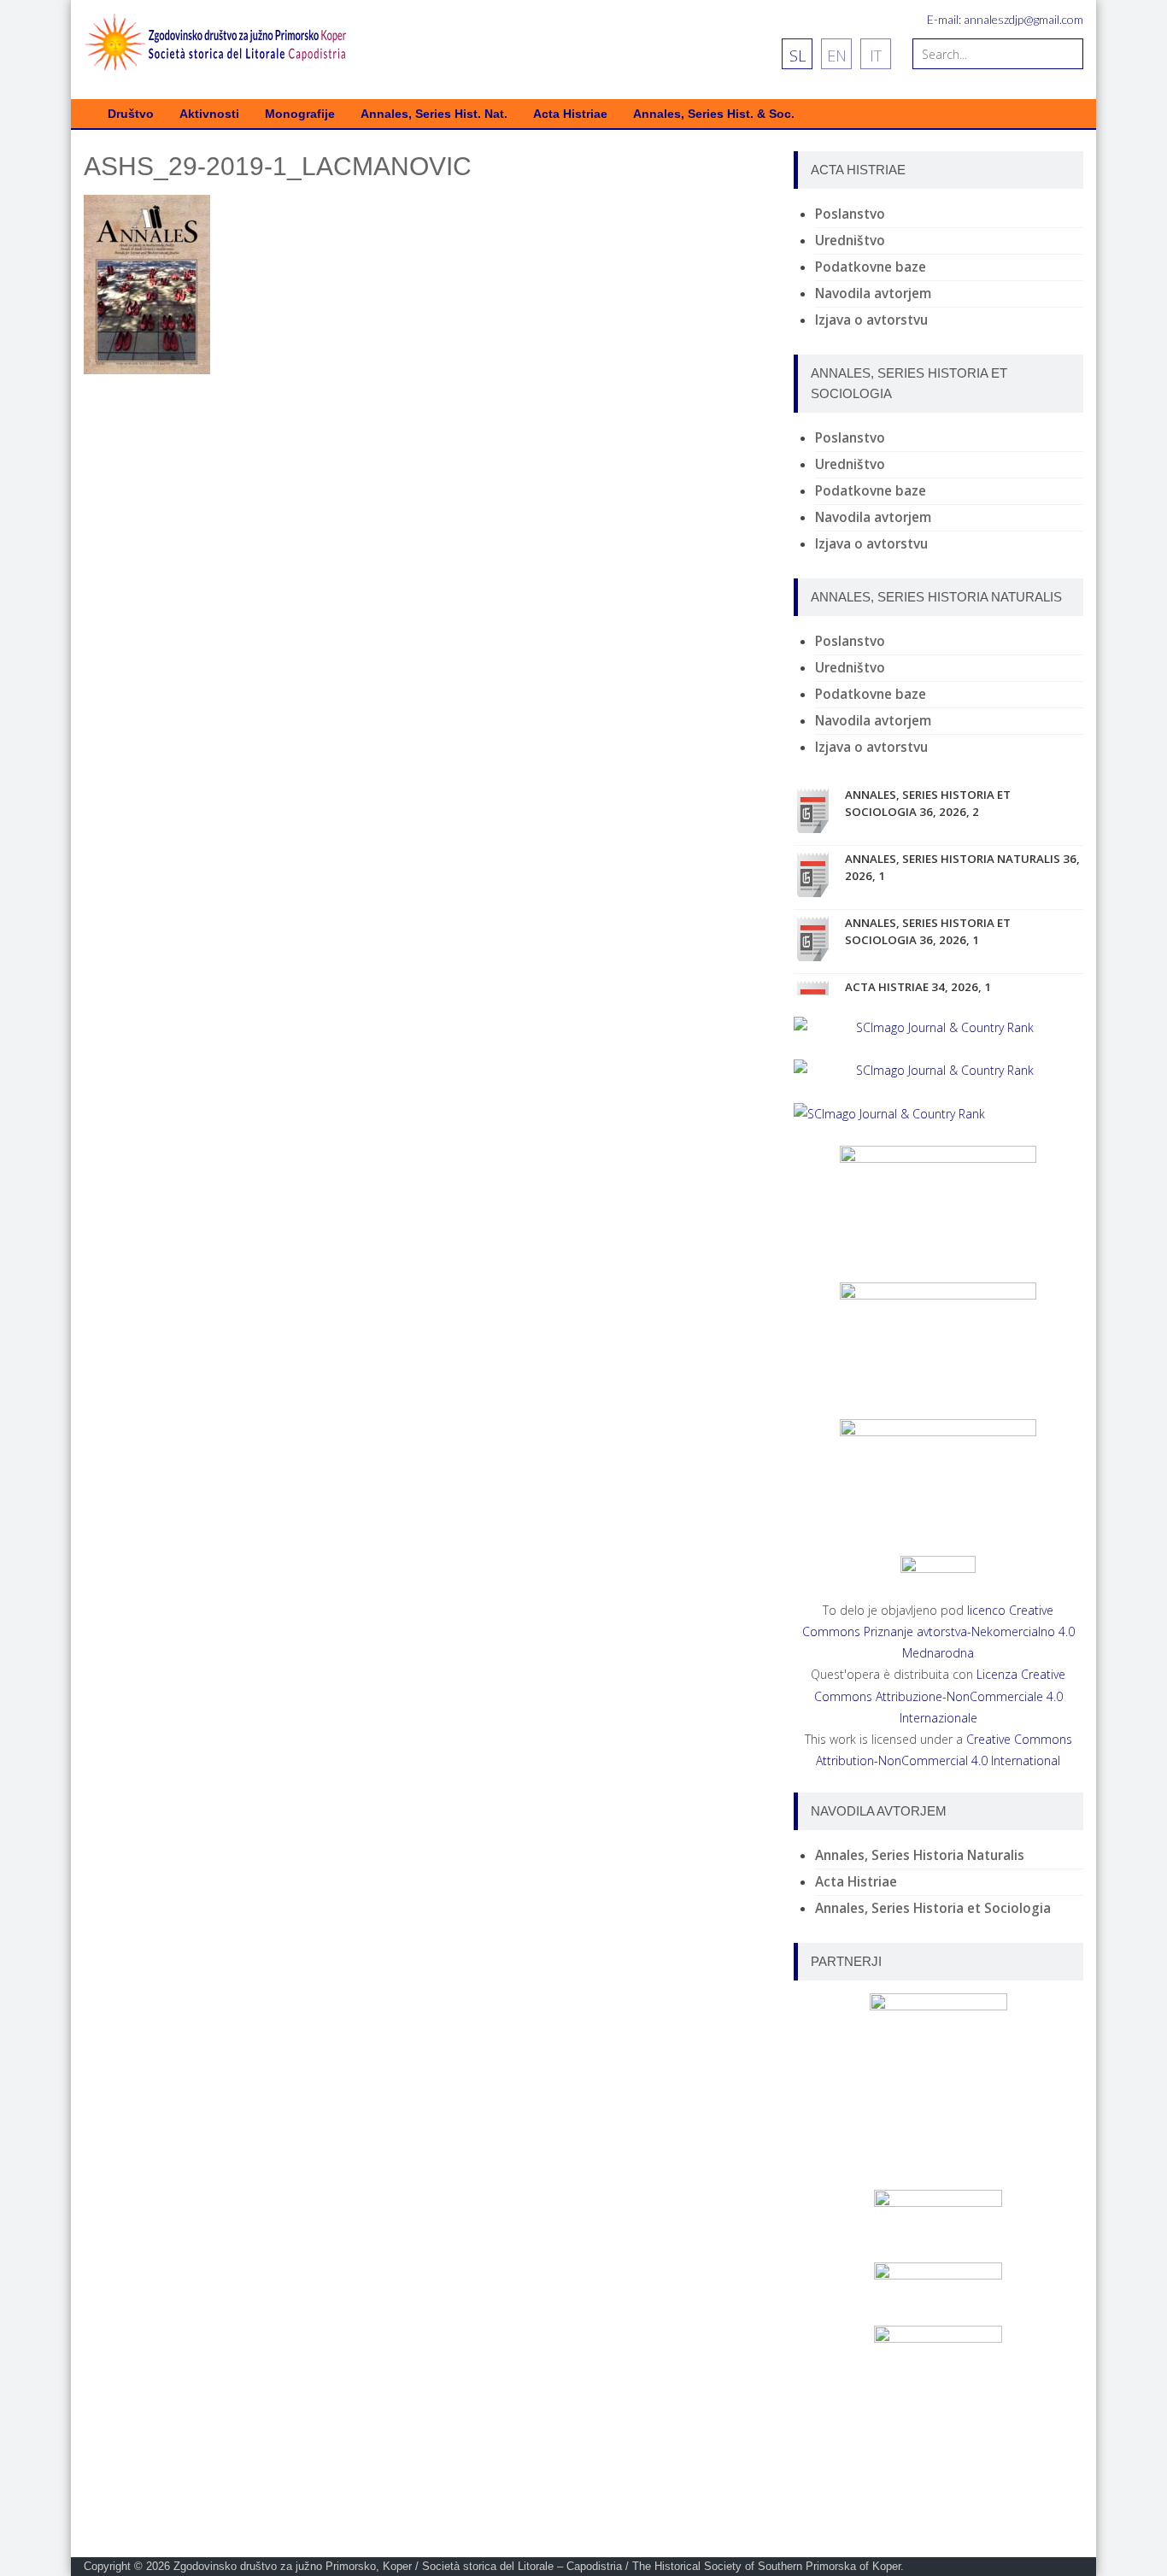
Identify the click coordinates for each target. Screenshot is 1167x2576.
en (837, 56)
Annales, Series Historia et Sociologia (933, 1908)
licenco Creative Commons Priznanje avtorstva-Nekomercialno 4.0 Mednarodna (938, 1631)
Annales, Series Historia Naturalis (920, 1855)
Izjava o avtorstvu (871, 320)
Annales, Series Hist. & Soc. (714, 114)
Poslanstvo (850, 214)
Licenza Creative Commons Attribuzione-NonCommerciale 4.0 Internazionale (940, 1696)
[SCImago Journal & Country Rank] (938, 1027)
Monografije (300, 114)
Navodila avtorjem (873, 293)
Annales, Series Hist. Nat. (434, 114)
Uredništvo (850, 241)
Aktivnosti (209, 114)
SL (798, 56)
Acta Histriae (570, 114)
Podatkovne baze (871, 267)
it (876, 56)
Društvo (131, 114)
